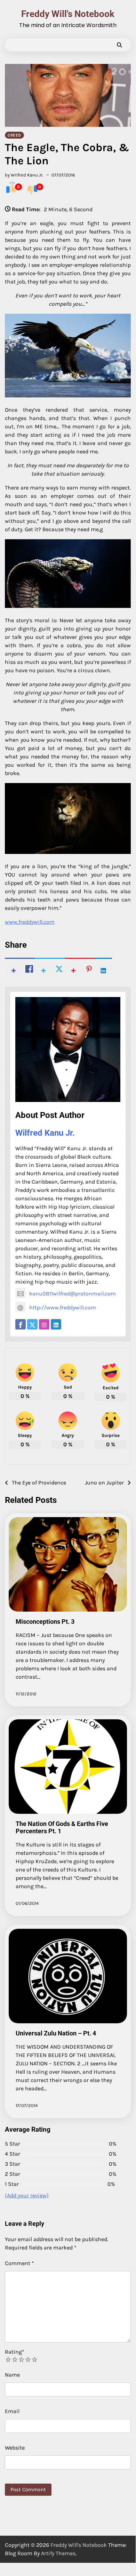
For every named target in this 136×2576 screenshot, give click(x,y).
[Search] (119, 45)
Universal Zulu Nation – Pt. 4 (56, 2033)
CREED (14, 135)
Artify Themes (58, 2553)
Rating (15, 2352)
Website (15, 2448)
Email (12, 2411)
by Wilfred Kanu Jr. (24, 175)
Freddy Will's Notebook (68, 14)
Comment (19, 2263)
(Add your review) (27, 2195)
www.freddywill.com (30, 922)
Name (12, 2375)
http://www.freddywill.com (63, 1307)
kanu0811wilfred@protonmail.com (73, 1294)
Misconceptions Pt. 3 (45, 1622)
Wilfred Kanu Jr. (45, 1133)
